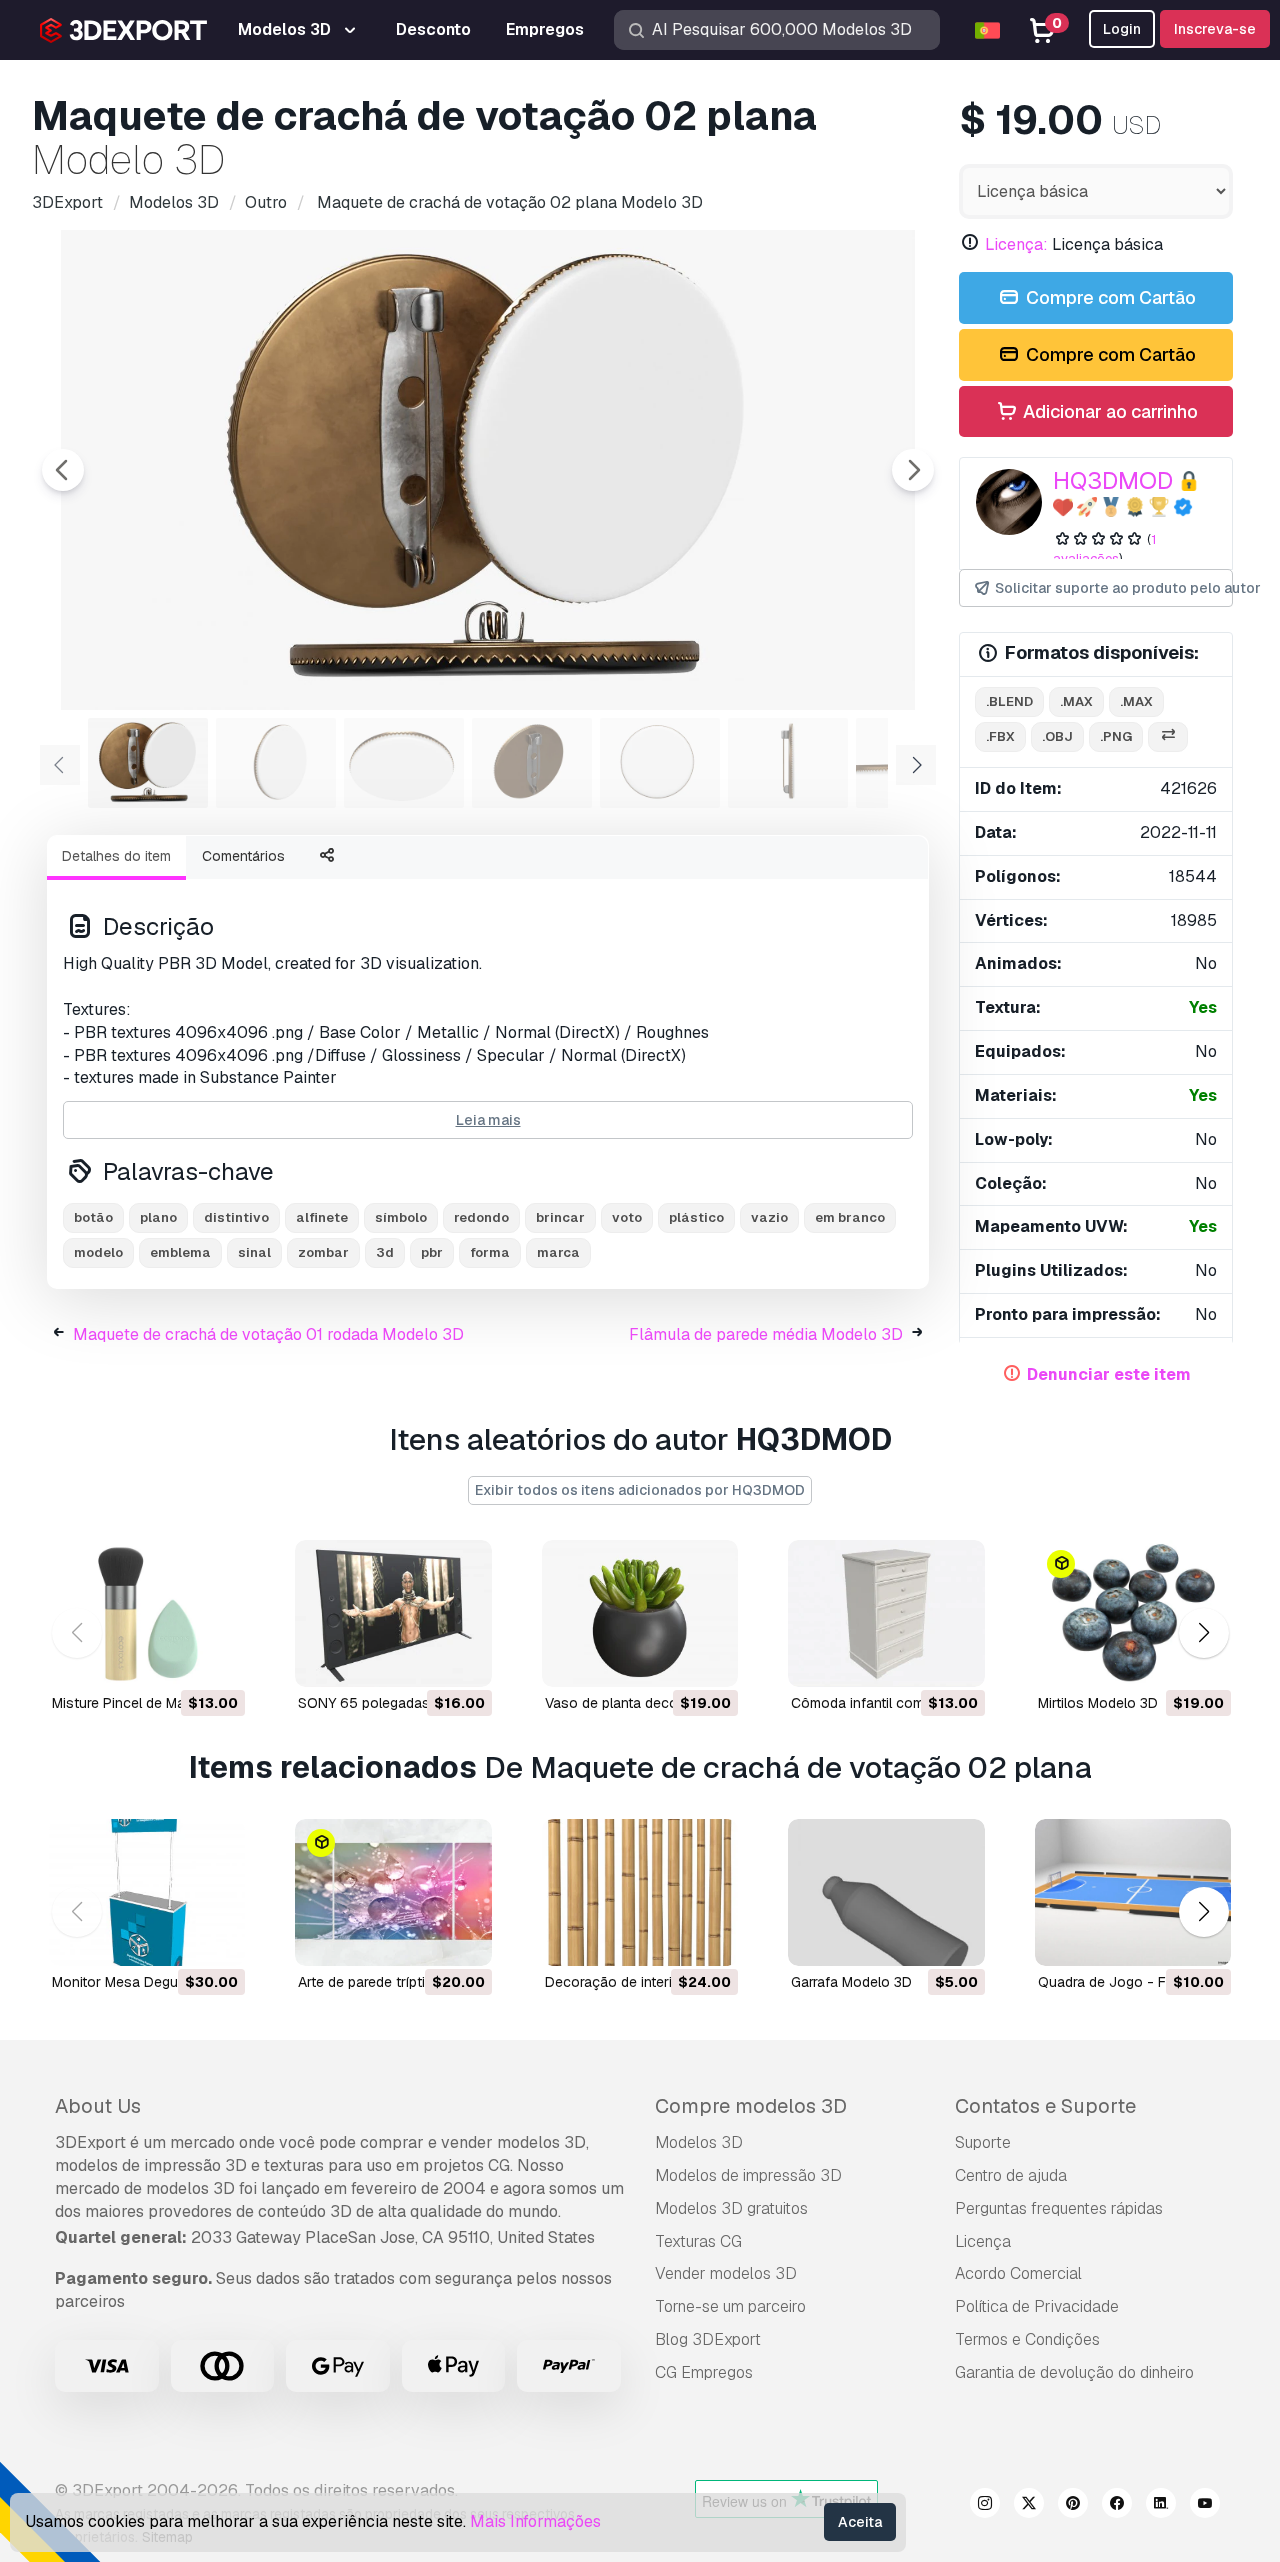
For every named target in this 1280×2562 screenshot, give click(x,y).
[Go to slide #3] (404, 763)
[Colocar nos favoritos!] (216, 1659)
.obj (1057, 736)
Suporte (983, 2142)
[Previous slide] (63, 470)
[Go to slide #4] (532, 763)
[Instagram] (985, 2506)
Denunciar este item (1109, 1374)
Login (1122, 29)
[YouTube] (1205, 2506)
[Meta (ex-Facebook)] (1117, 2506)
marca (558, 1252)
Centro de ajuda (1011, 2175)
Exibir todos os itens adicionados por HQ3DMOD (640, 1490)
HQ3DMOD (1113, 480)
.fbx (1000, 736)
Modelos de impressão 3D (748, 2175)
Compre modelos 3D (751, 2106)
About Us (98, 2106)
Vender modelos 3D (726, 2273)
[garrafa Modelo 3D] (886, 1892)
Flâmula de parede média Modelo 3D (766, 1334)
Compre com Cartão (1109, 297)
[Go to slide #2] (276, 763)
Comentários (243, 856)
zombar (323, 1252)
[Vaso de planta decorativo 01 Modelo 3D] (640, 1613)
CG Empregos (704, 2372)
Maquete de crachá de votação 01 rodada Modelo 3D (268, 1334)
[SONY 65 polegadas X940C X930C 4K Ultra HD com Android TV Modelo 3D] (393, 1613)
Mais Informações (535, 2521)
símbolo (401, 1217)
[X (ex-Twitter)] (1029, 2506)
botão (93, 1217)
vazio (769, 1217)
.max (1076, 701)
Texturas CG (698, 2241)
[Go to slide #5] (660, 763)
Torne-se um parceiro (730, 2306)
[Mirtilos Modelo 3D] (1133, 1613)
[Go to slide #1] (148, 763)
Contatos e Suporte (1045, 2106)
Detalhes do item (116, 856)
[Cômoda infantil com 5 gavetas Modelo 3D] (886, 1613)
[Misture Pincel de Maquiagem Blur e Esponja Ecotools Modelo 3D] (147, 1613)
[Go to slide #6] (788, 763)
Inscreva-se (1215, 29)
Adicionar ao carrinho (1108, 411)
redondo (481, 1217)
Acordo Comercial (1018, 2273)
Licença (983, 2241)
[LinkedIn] (1161, 2506)
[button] (1203, 1633)
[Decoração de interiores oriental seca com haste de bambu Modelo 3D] (640, 1892)
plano (158, 1217)
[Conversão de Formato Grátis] (1168, 737)
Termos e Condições (1027, 2339)
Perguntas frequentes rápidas (1059, 2208)
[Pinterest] (1073, 2506)
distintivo (236, 1217)
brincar (560, 1217)
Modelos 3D (699, 2142)
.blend (1009, 701)
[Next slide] (913, 470)
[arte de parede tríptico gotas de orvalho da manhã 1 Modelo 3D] (393, 1892)
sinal (254, 1252)
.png (1116, 736)
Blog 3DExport (708, 2339)
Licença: (1016, 244)
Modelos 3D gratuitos (731, 2208)
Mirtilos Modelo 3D (1098, 1703)
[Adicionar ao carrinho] (175, 1659)
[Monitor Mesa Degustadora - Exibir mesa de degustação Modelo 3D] (147, 1892)
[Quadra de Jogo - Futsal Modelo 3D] (1133, 1892)
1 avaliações (1104, 549)
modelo (98, 1252)
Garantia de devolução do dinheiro (1074, 2372)
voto (627, 1217)
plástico (696, 1217)
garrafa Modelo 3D (851, 1982)
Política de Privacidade (1037, 2306)
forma (490, 1252)
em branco (850, 1217)
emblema (180, 1252)
